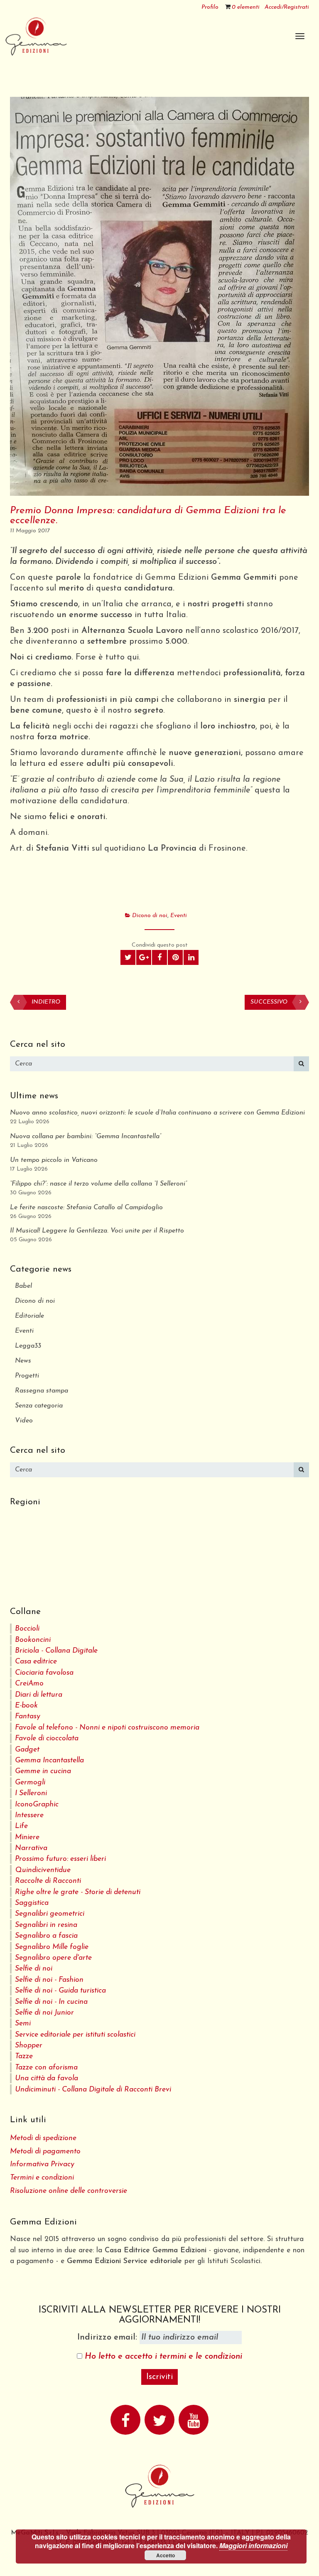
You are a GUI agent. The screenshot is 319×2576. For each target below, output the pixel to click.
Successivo (269, 1002)
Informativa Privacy (42, 2164)
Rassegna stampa (42, 1391)
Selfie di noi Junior (44, 2013)
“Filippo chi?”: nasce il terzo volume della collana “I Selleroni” (98, 1184)
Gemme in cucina (43, 1771)
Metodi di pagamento (45, 2152)
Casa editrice (36, 1662)
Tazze (24, 2056)
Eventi (179, 916)
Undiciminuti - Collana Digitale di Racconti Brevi (93, 2090)
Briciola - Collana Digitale (56, 1651)
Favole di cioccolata (47, 1738)
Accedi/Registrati (287, 7)
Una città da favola (47, 2078)
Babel (23, 1286)
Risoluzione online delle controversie (69, 2191)
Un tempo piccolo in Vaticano (54, 1160)
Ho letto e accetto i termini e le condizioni (163, 2357)
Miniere (27, 1837)
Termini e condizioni (42, 2178)
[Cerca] (301, 1064)
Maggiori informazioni (253, 2545)
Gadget (27, 1750)
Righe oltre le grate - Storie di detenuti (78, 1892)
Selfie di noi (34, 1969)
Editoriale (29, 1316)
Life (21, 1826)
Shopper (29, 2046)
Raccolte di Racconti (48, 1881)
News (23, 1361)
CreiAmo (29, 1684)
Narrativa (31, 1848)
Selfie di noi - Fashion (49, 1980)
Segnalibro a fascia (46, 1936)
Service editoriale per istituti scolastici (75, 2035)
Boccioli (27, 1629)
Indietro (46, 1002)
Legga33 (28, 1346)
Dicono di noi (150, 916)
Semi (23, 2024)
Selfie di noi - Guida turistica (60, 1991)
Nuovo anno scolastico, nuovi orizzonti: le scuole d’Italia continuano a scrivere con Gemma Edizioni (157, 1113)
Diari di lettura (39, 1695)
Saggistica (32, 1903)
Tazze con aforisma (46, 2068)
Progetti (27, 1376)
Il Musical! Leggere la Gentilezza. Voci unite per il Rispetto (97, 1231)
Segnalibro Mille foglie (52, 1947)
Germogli (30, 1783)
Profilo (210, 7)
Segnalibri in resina (46, 1925)
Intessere (29, 1815)
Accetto (166, 2555)
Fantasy (28, 1716)
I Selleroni (31, 1793)
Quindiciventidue (43, 1870)
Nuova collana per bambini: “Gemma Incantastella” (86, 1137)
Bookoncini (33, 1640)
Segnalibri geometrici (50, 1914)
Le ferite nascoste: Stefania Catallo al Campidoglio (86, 1208)
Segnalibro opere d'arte (53, 1958)
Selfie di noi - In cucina (51, 2002)
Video (24, 1421)
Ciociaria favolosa (44, 1673)
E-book (26, 1706)
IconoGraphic (37, 1805)
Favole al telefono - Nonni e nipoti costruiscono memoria (107, 1728)
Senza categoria (39, 1406)
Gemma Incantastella (49, 1760)
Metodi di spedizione (43, 2138)
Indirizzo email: (108, 2337)
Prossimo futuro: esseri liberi (60, 1859)
